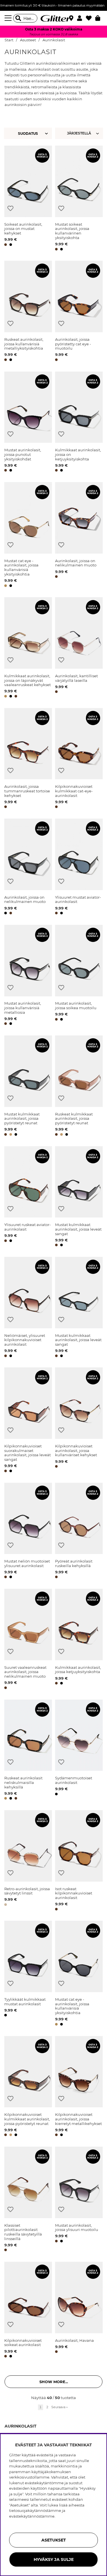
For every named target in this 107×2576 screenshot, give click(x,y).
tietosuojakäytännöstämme (35, 2510)
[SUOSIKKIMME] (80, 133)
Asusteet (28, 40)
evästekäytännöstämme (32, 2516)
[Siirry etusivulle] (54, 18)
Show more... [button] (54, 2382)
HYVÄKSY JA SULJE (54, 2559)
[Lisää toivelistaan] (10, 208)
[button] (81, 18)
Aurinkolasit (54, 40)
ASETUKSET (54, 2540)
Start (9, 40)
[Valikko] (9, 18)
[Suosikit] (91, 18)
